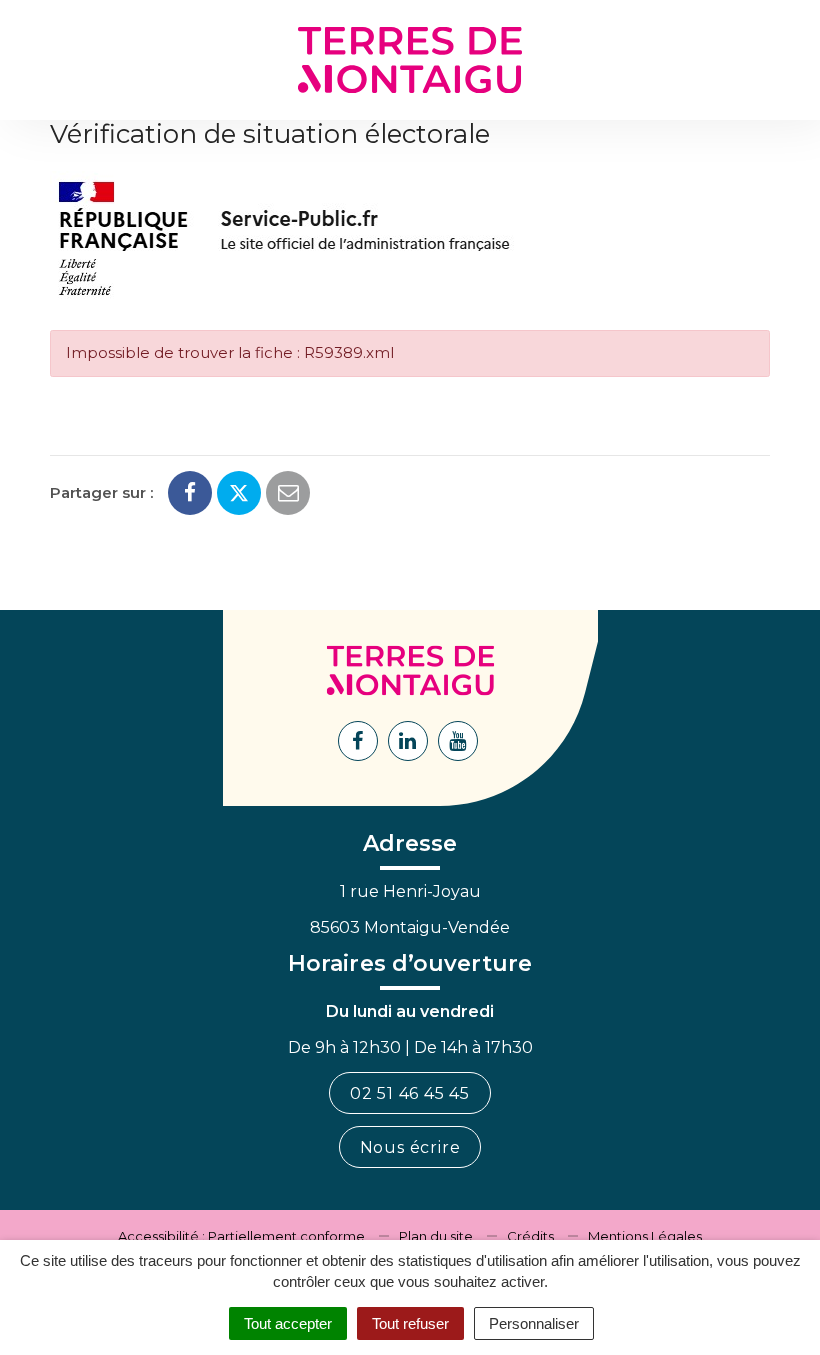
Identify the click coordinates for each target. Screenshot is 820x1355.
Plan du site (436, 1236)
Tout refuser (410, 1323)
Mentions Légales (645, 1236)
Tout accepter (288, 1323)
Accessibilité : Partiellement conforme (241, 1236)
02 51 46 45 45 (410, 1093)
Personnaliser (534, 1323)
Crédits (530, 1236)
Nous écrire (410, 1147)
